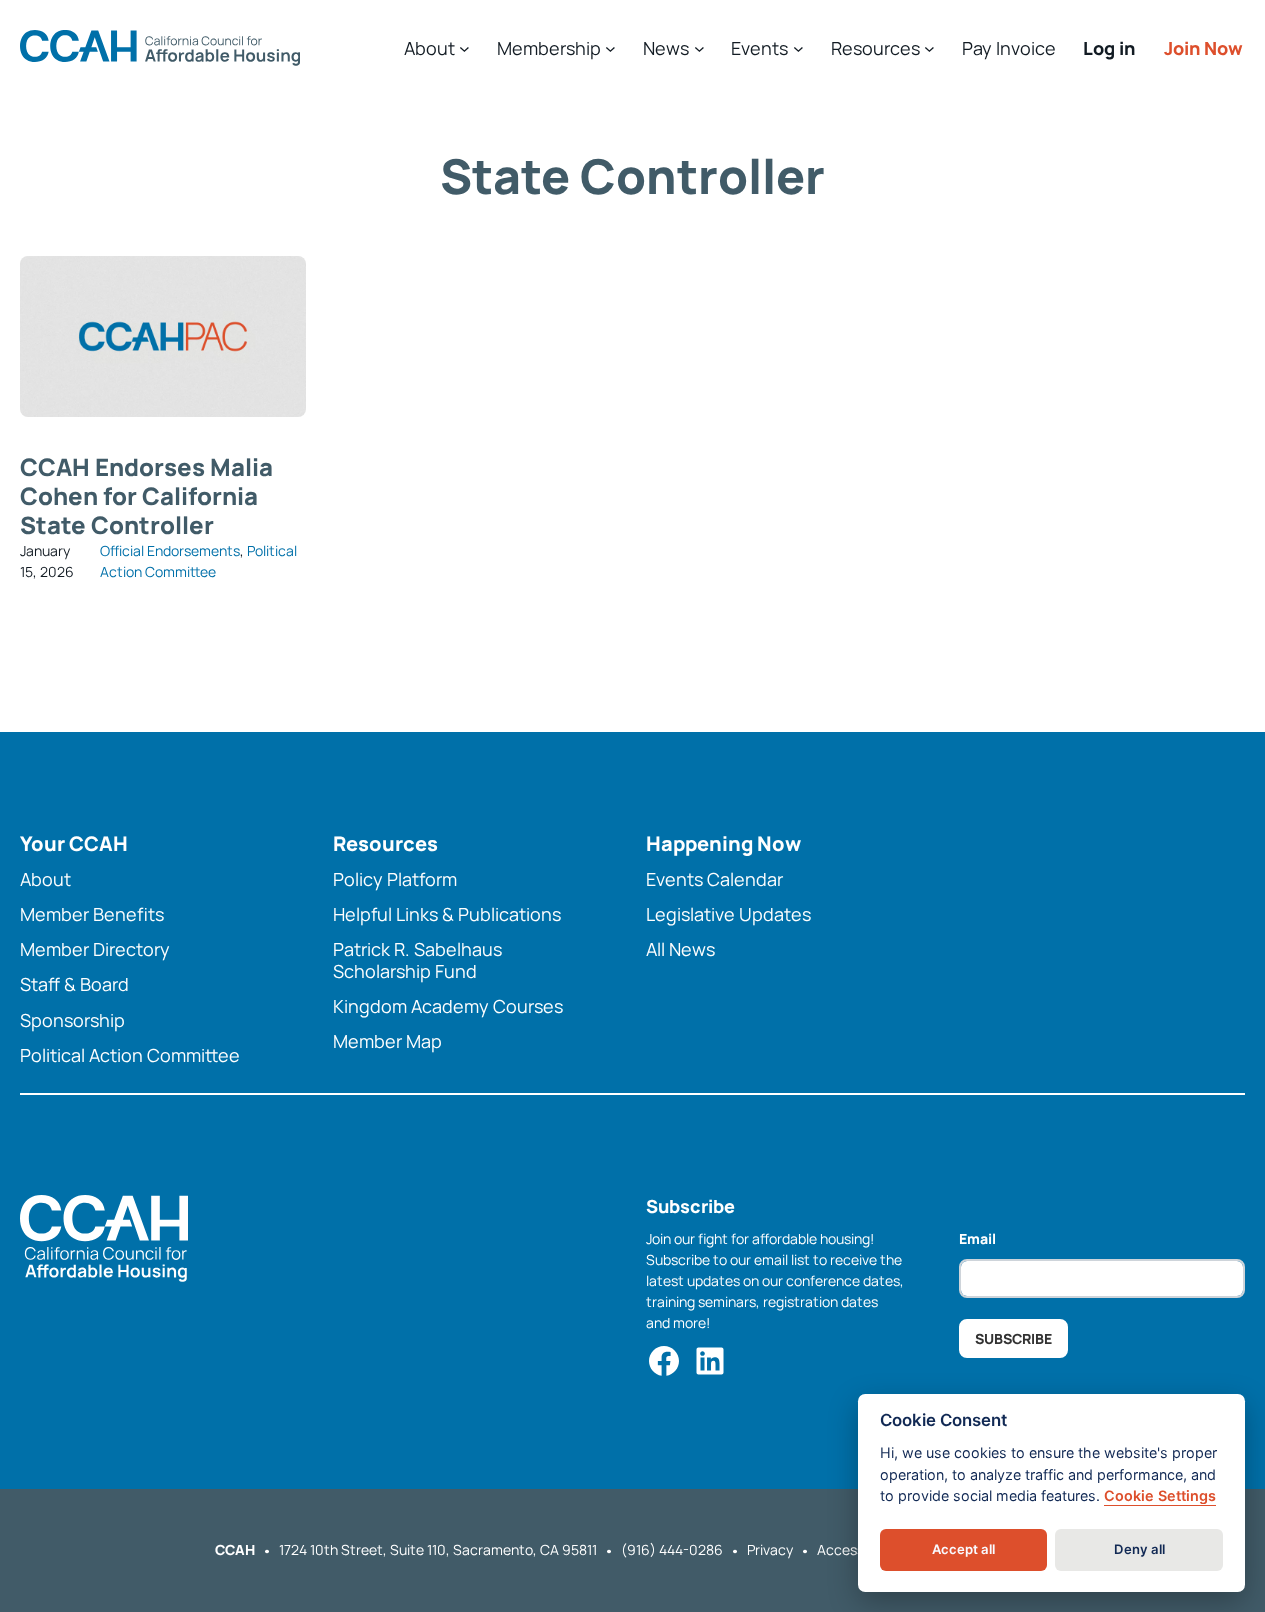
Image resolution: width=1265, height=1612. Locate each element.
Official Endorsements (170, 550)
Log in (1109, 48)
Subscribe (1013, 1338)
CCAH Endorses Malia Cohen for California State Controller (146, 496)
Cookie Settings (1160, 1495)
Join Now (1203, 48)
